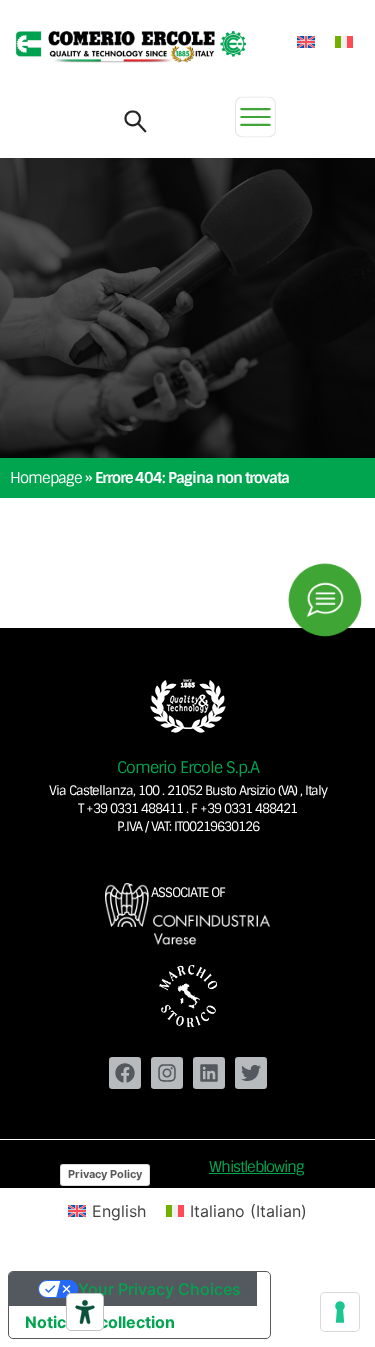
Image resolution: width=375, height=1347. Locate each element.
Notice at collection (100, 1322)
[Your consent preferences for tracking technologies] (340, 1312)
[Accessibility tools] (85, 1312)
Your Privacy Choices (159, 1289)
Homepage (46, 478)
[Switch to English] (306, 41)
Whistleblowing (256, 1167)
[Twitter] (251, 1073)
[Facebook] (125, 1073)
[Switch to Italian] (344, 41)
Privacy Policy (105, 1174)
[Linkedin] (209, 1073)
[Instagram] (167, 1073)
